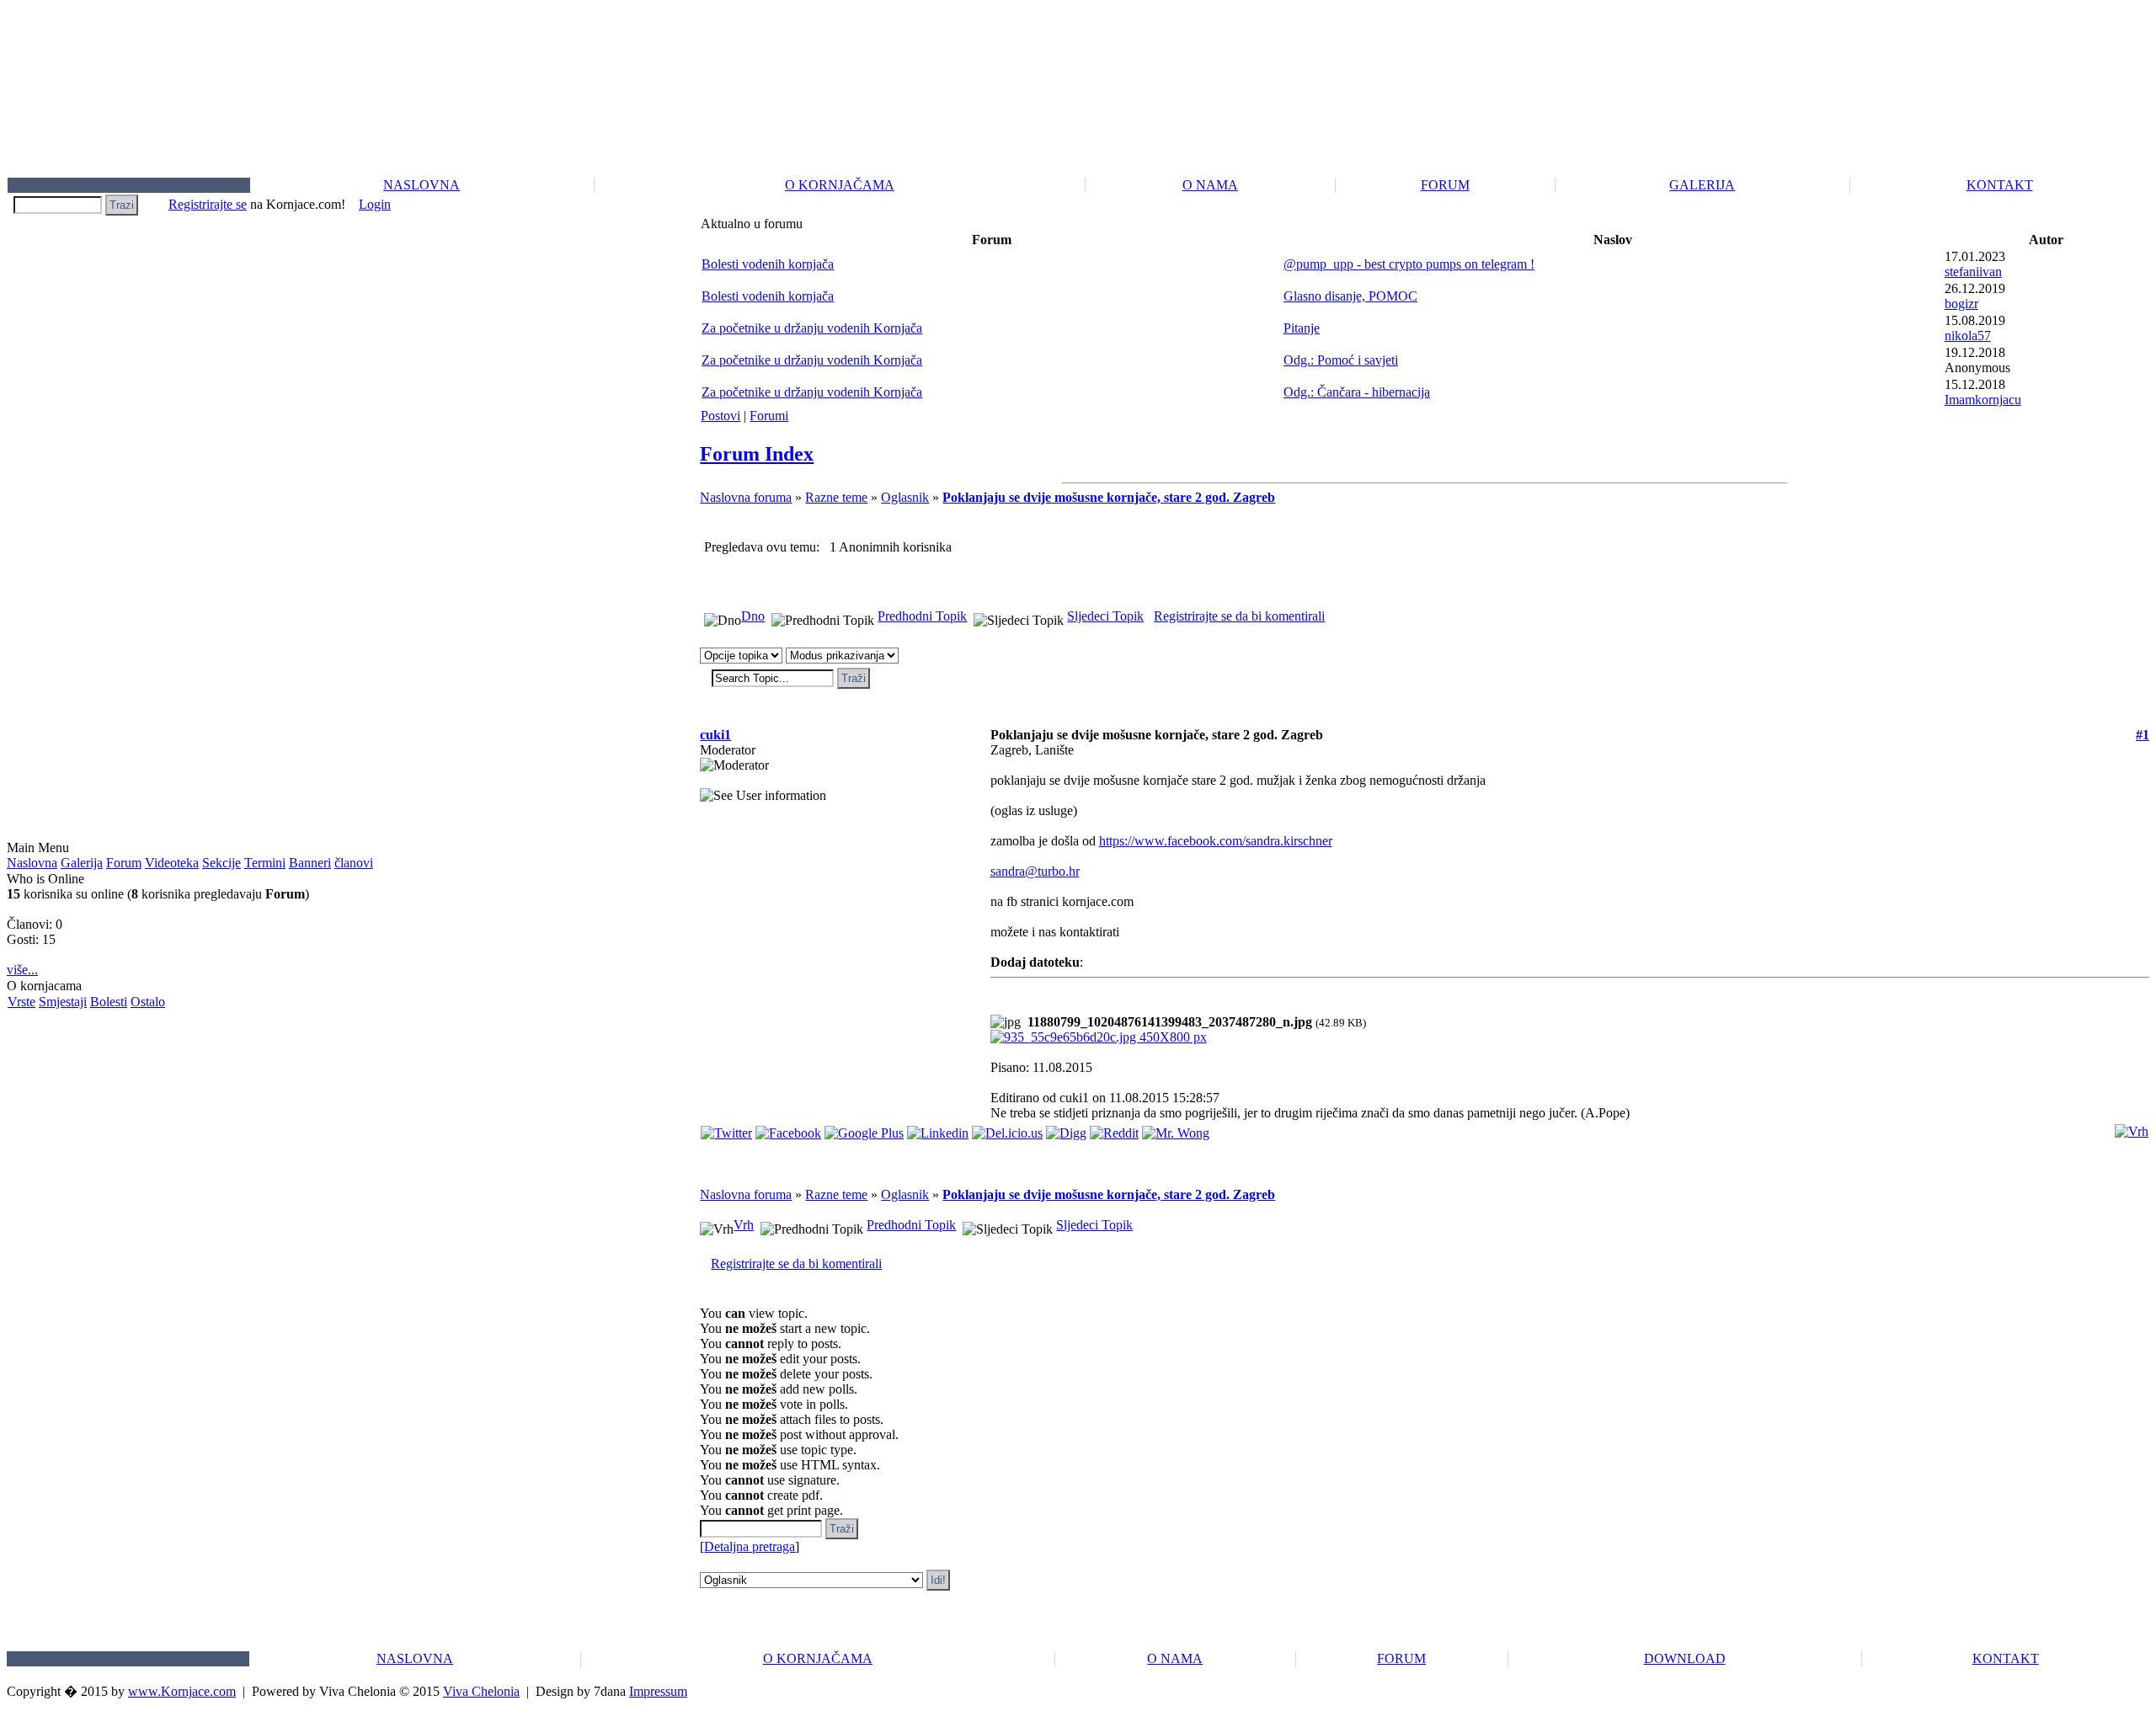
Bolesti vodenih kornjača (768, 264)
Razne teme (836, 497)
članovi (354, 863)
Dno (753, 616)
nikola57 (1968, 336)
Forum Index (757, 454)
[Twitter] (726, 1129)
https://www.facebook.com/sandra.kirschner (1216, 841)
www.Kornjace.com (182, 1691)
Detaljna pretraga (750, 1546)
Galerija (82, 863)
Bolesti (109, 1002)
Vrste (21, 1002)
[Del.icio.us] (1007, 1129)
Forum (124, 863)
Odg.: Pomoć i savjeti (1341, 360)
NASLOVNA (422, 185)
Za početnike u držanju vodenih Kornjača (812, 328)
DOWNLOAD (1685, 1658)
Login (375, 204)
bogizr (1961, 304)
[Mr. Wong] (1176, 1129)
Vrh (744, 1225)
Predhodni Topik (922, 616)
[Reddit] (1114, 1129)
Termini (265, 863)
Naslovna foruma (746, 497)
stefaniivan (1973, 272)
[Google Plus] (864, 1129)
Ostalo (148, 1002)
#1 (2143, 735)
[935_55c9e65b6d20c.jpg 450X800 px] (1099, 1037)
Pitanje (1302, 328)
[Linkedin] (938, 1129)
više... (22, 970)
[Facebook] (788, 1129)
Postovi (720, 416)
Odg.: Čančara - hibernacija (1357, 392)
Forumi (769, 416)
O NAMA (1210, 185)
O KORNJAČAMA (840, 185)
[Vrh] (2132, 1127)
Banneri (310, 863)
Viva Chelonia (481, 1691)
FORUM (1445, 185)
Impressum (658, 1691)
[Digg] (1066, 1129)
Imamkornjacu (1983, 400)
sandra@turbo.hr (1035, 871)
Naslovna (32, 863)
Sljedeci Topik (1105, 616)
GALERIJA (1702, 185)
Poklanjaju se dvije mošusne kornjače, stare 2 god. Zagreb (1109, 497)
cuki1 (715, 735)
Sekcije (221, 863)
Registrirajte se (208, 204)
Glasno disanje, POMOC (1350, 296)
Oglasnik (905, 497)
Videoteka (172, 863)
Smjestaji (63, 1002)
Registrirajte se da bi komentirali (1239, 616)
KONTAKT (2000, 185)
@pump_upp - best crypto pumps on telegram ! (1409, 264)
